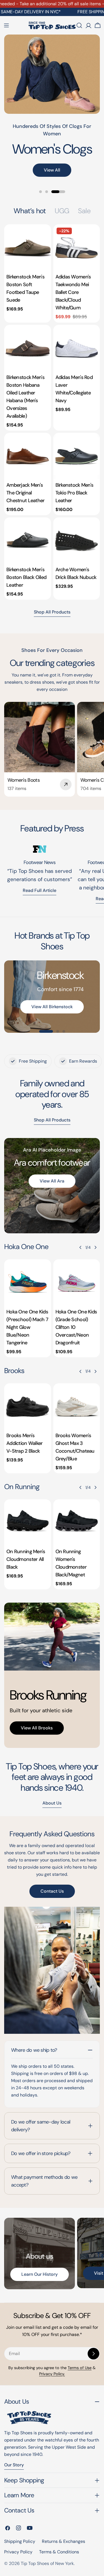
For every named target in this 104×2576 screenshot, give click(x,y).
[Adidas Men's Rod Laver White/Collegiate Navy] (77, 348)
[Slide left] (80, 1247)
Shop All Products (52, 612)
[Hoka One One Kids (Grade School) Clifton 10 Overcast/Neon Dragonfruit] (77, 1283)
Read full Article (40, 890)
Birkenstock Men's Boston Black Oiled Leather (26, 577)
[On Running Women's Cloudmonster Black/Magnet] (77, 1523)
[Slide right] (95, 1247)
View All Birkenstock (52, 1007)
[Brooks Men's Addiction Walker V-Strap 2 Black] (28, 1407)
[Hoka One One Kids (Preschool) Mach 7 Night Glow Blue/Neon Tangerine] (28, 1283)
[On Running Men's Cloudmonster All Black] (28, 1523)
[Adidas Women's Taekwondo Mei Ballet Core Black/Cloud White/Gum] (77, 248)
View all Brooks (37, 1728)
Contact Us (52, 1891)
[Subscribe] (93, 2354)
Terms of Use (80, 2368)
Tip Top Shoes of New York (47, 2563)
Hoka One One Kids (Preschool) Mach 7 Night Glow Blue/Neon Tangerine (27, 1327)
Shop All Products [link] (52, 1120)
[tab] (30, 211)
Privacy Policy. (52, 2374)
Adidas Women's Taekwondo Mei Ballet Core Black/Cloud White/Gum (73, 292)
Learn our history (40, 2274)
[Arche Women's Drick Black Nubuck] (77, 541)
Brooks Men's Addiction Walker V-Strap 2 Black (25, 1443)
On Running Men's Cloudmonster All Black (26, 1559)
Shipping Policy (20, 2541)
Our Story (14, 2465)
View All (52, 170)
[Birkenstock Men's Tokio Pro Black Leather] (77, 456)
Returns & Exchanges (64, 2541)
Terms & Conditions (59, 2552)
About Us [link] (52, 1803)
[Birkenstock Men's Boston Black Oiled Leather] (28, 541)
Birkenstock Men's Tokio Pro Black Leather (74, 493)
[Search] (79, 25)
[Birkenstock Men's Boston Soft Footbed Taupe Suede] (28, 248)
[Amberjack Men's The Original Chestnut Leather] (28, 456)
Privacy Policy (18, 2552)
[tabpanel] (52, 412)
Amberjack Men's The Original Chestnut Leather (26, 493)
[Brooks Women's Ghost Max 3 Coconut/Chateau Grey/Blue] (77, 1407)
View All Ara (52, 1181)
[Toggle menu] (6, 25)
